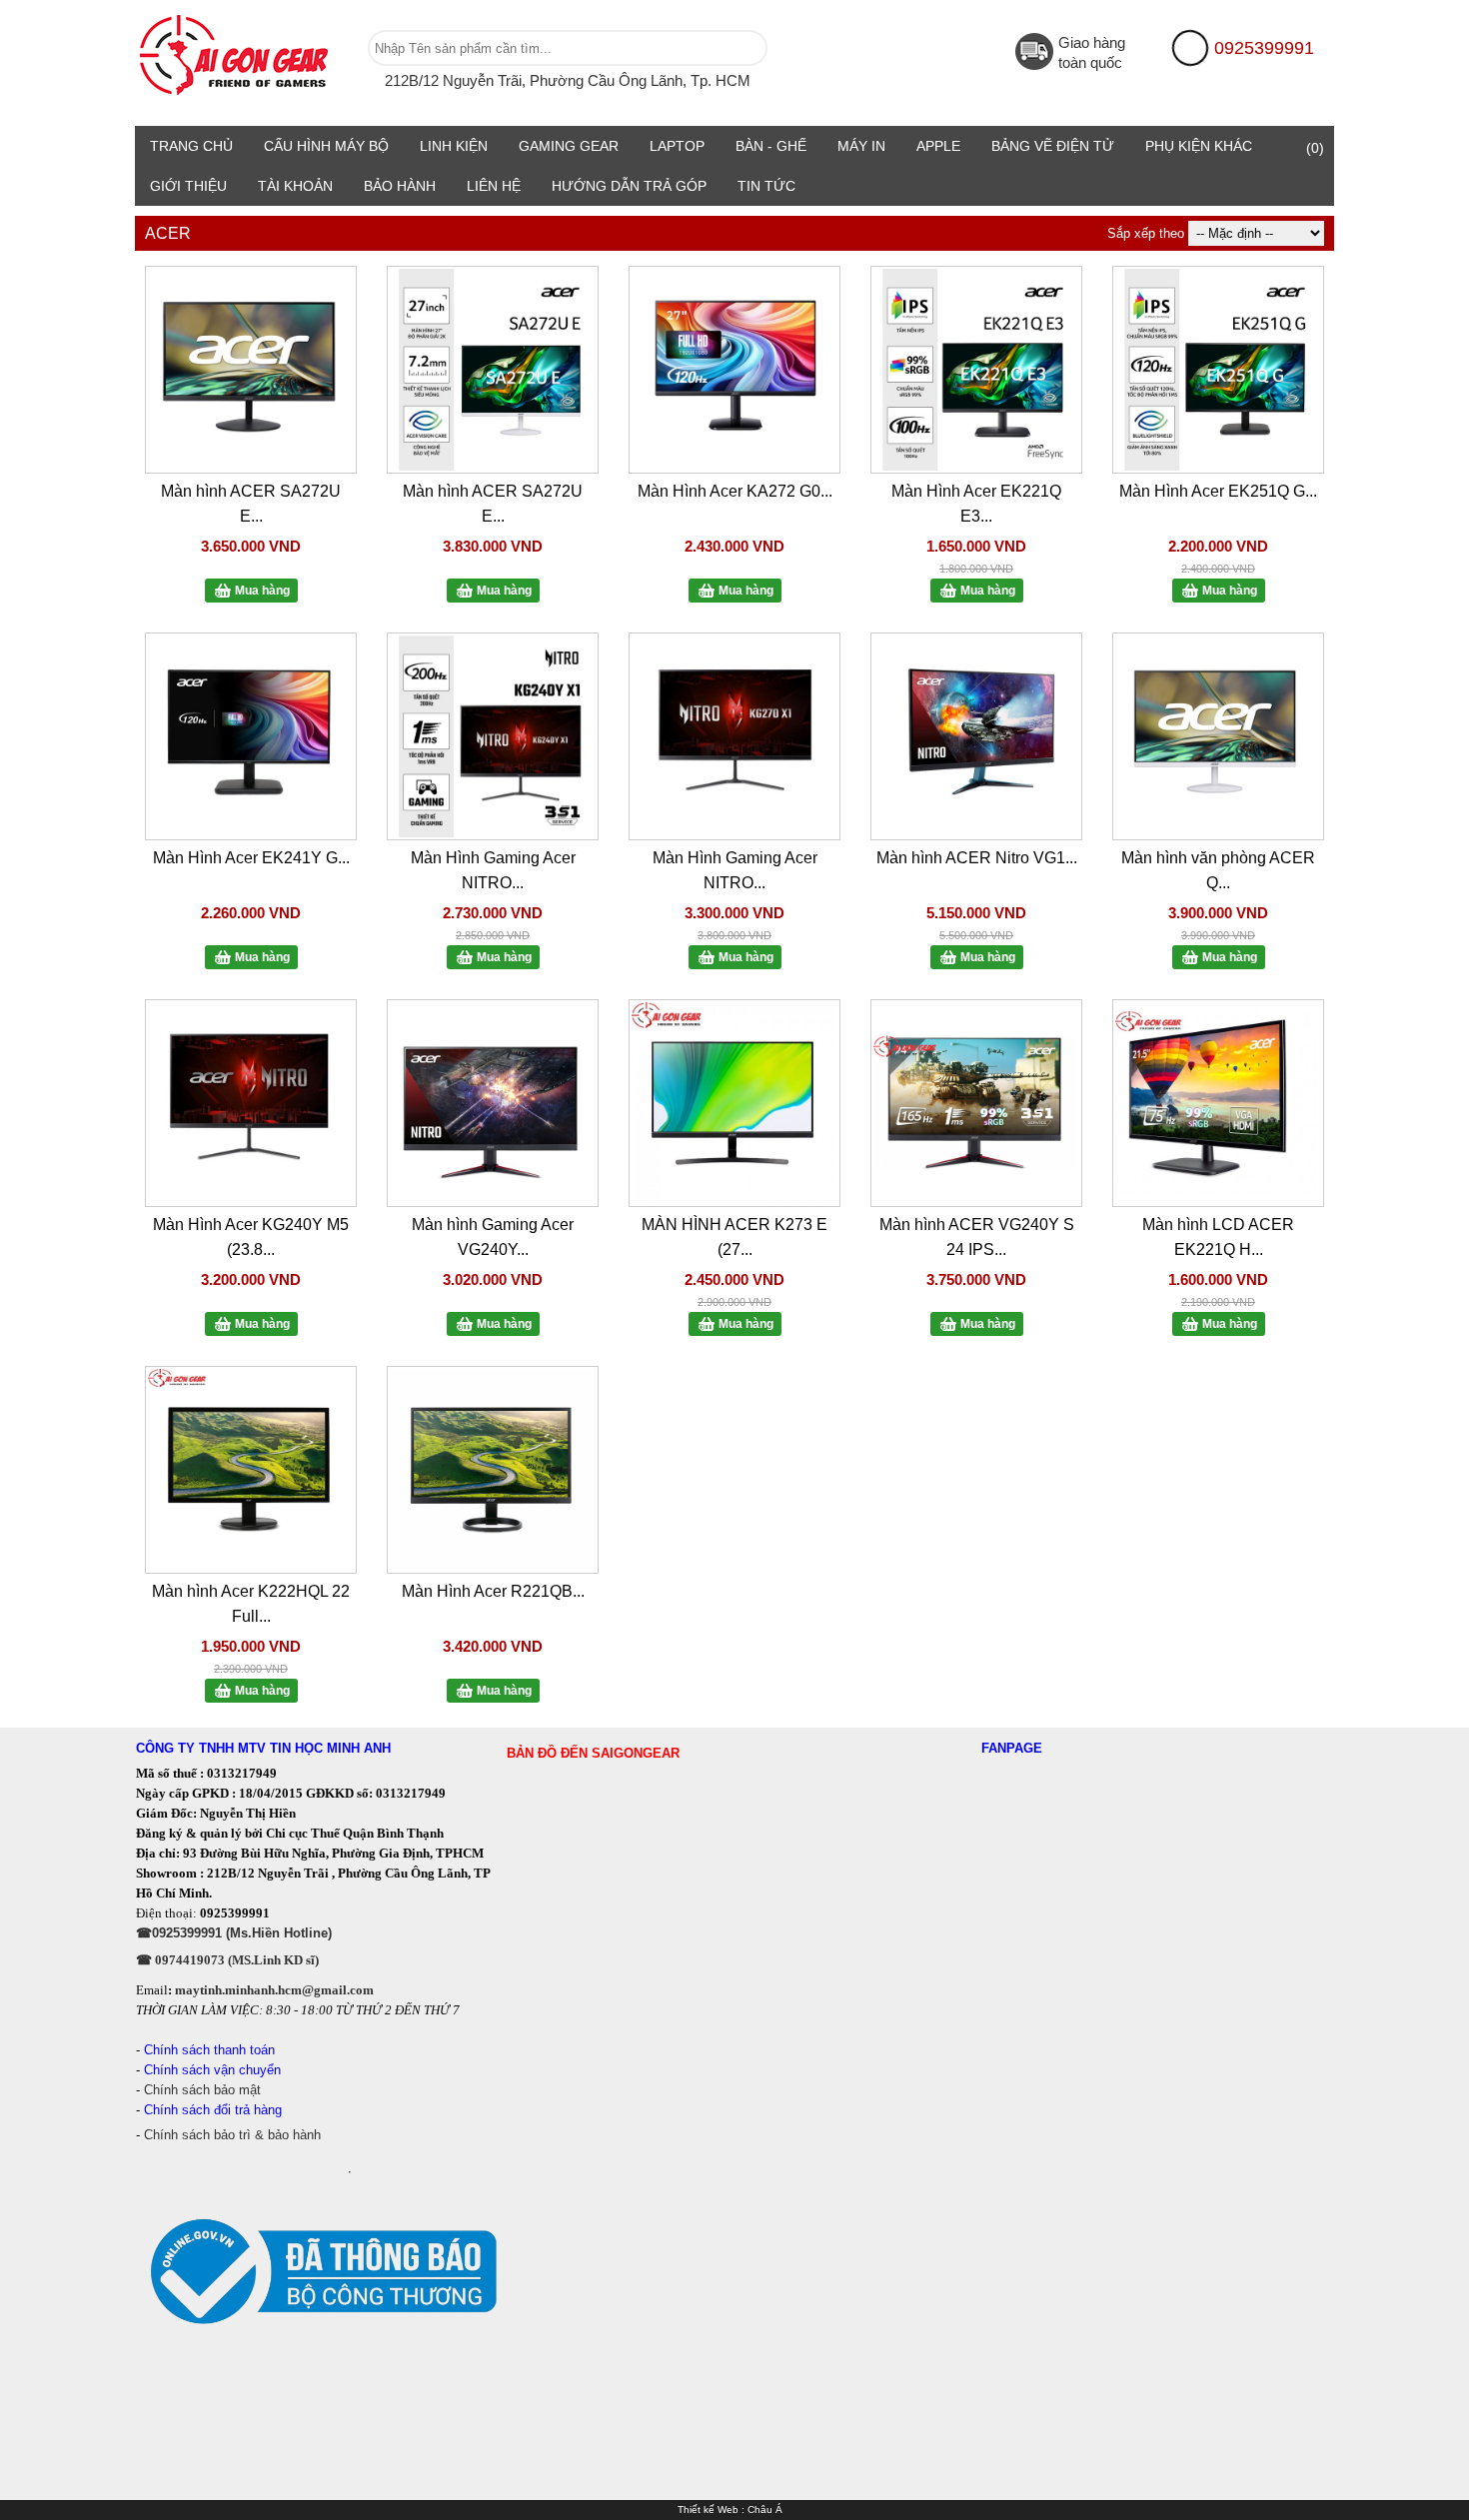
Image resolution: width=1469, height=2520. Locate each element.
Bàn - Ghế (771, 146)
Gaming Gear (569, 146)
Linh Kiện (454, 146)
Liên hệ (494, 186)
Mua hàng (262, 591)
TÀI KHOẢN (295, 186)
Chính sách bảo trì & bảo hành (232, 2135)
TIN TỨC (766, 186)
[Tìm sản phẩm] (747, 48)
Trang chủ (191, 146)
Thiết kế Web (708, 2510)
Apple (938, 146)
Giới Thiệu (188, 186)
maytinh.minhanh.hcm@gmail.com (274, 1990)
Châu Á (765, 2510)
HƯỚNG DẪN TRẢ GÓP (629, 186)
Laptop (677, 146)
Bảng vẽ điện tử (1053, 146)
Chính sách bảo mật (204, 2090)
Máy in (861, 146)
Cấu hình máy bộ (326, 146)
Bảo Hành (400, 186)
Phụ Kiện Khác (1199, 146)
